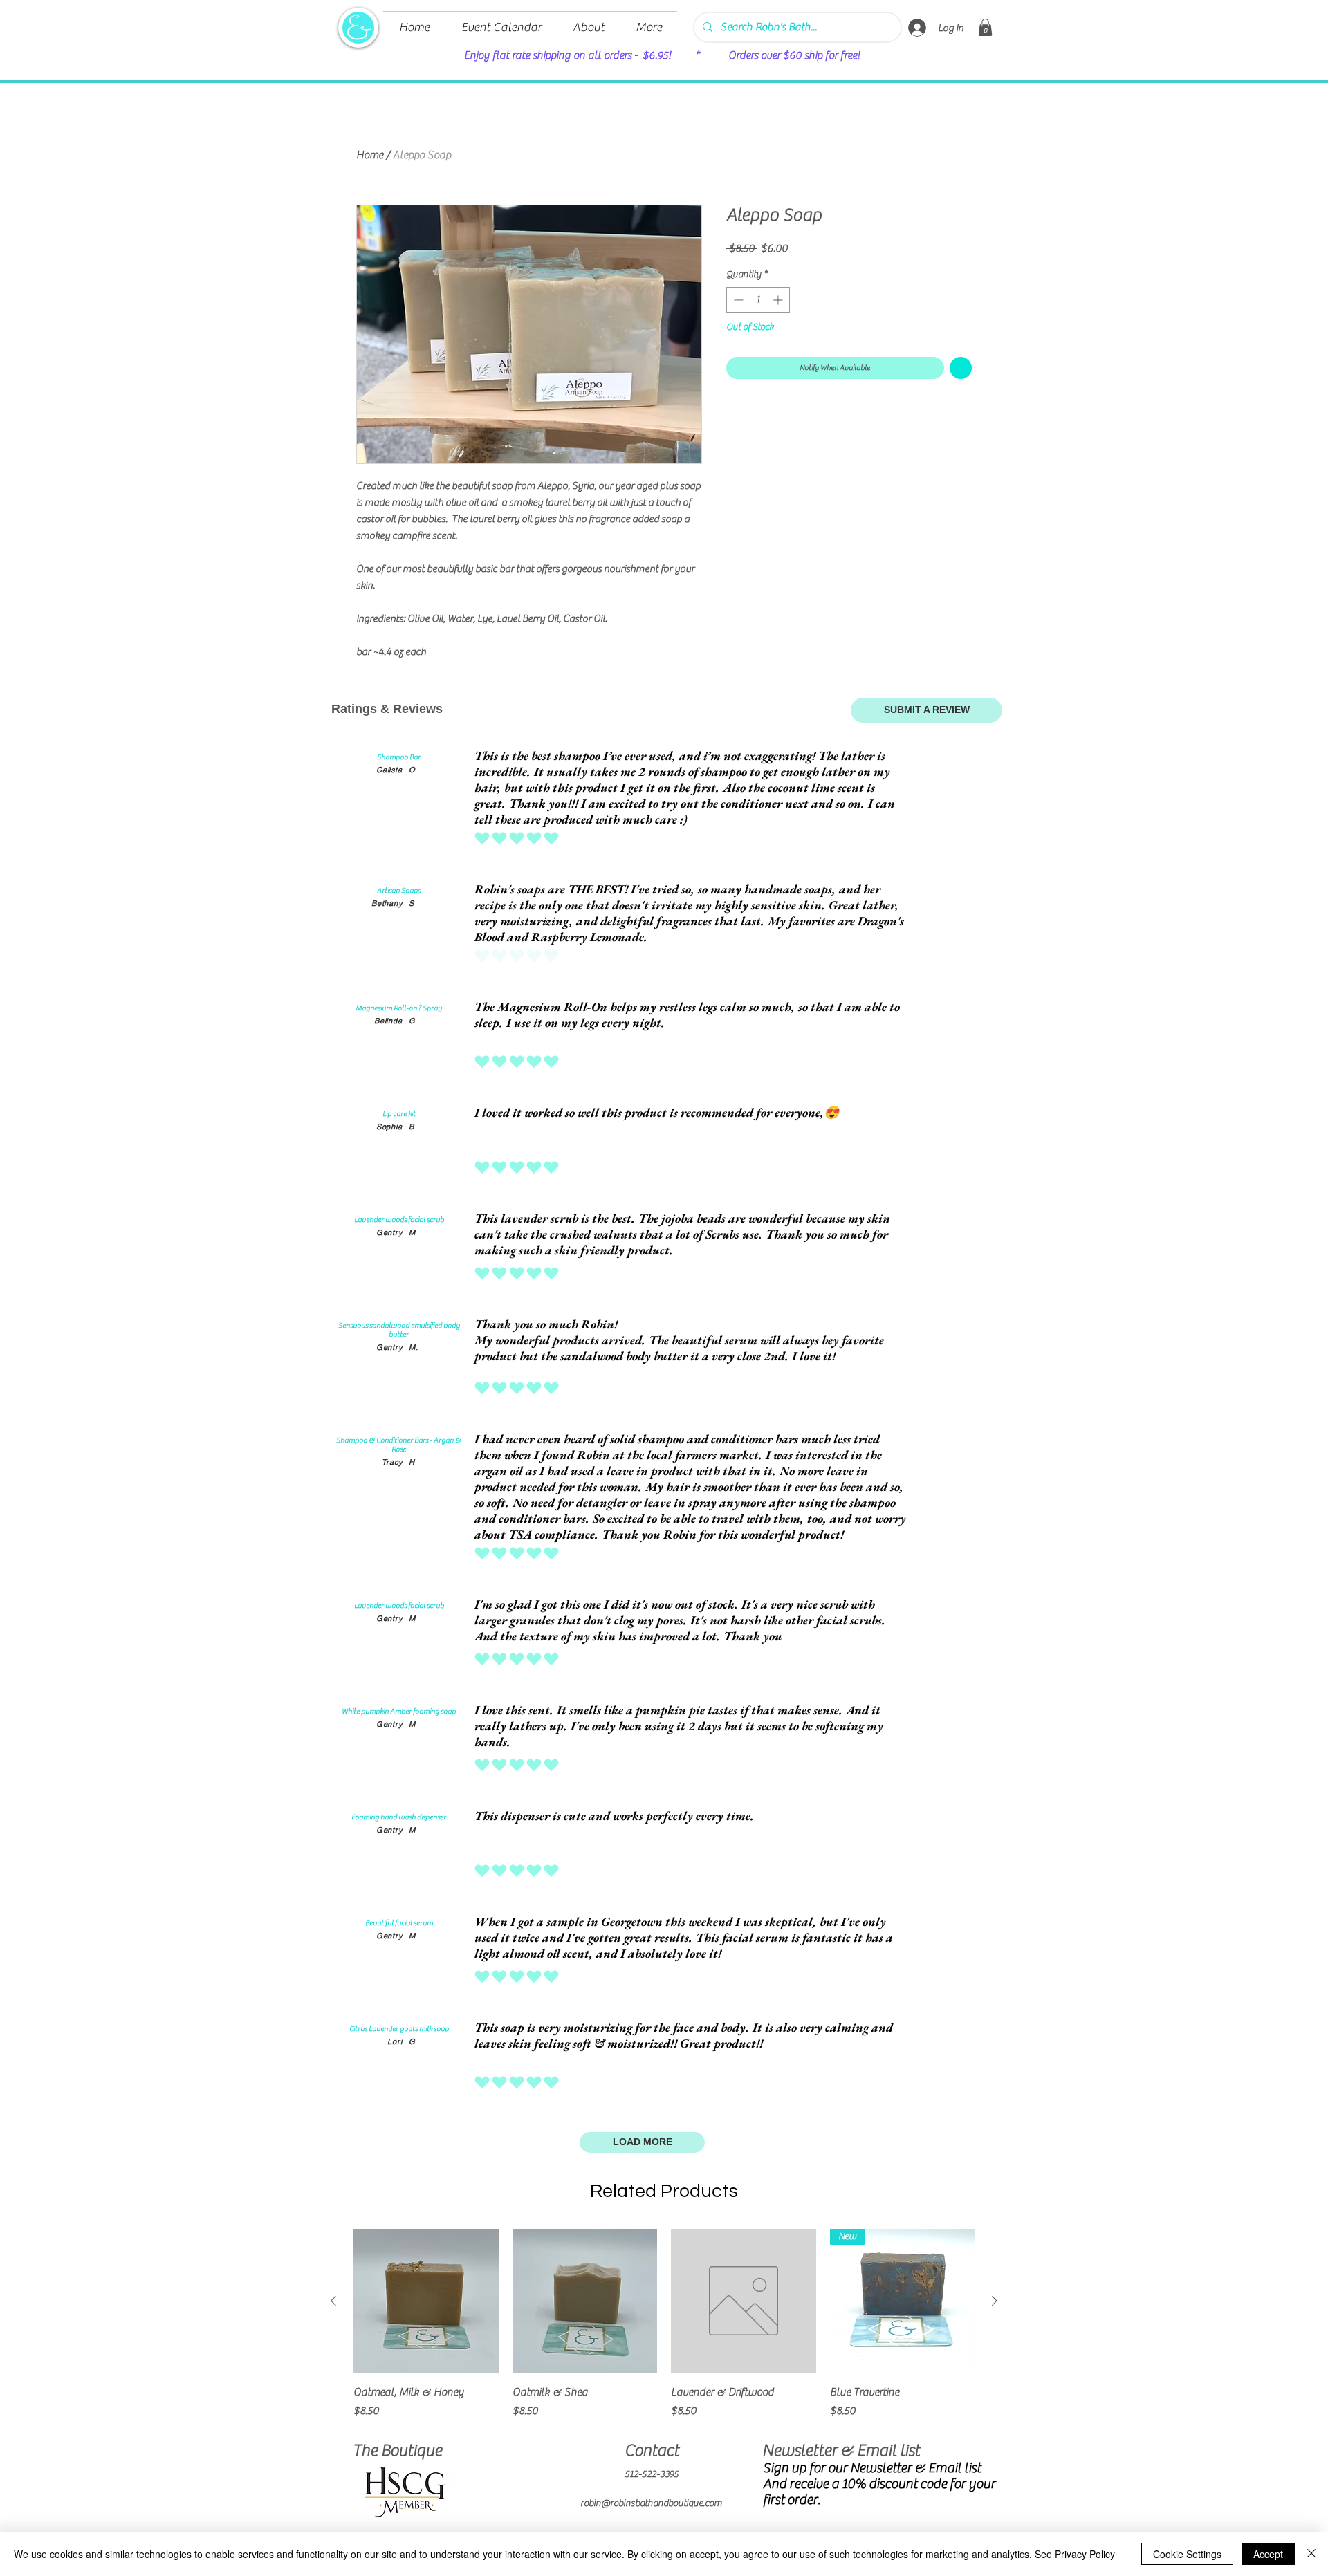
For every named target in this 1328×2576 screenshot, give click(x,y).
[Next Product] (995, 2301)
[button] (985, 27)
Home (370, 155)
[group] (664, 2332)
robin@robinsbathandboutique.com (651, 2503)
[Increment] (779, 300)
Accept (1268, 2554)
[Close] (1311, 2554)
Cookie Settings (1187, 2554)
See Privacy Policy (1075, 2554)
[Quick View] (426, 2301)
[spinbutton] (758, 300)
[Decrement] (737, 300)
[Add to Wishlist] (961, 368)
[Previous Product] (333, 2301)
